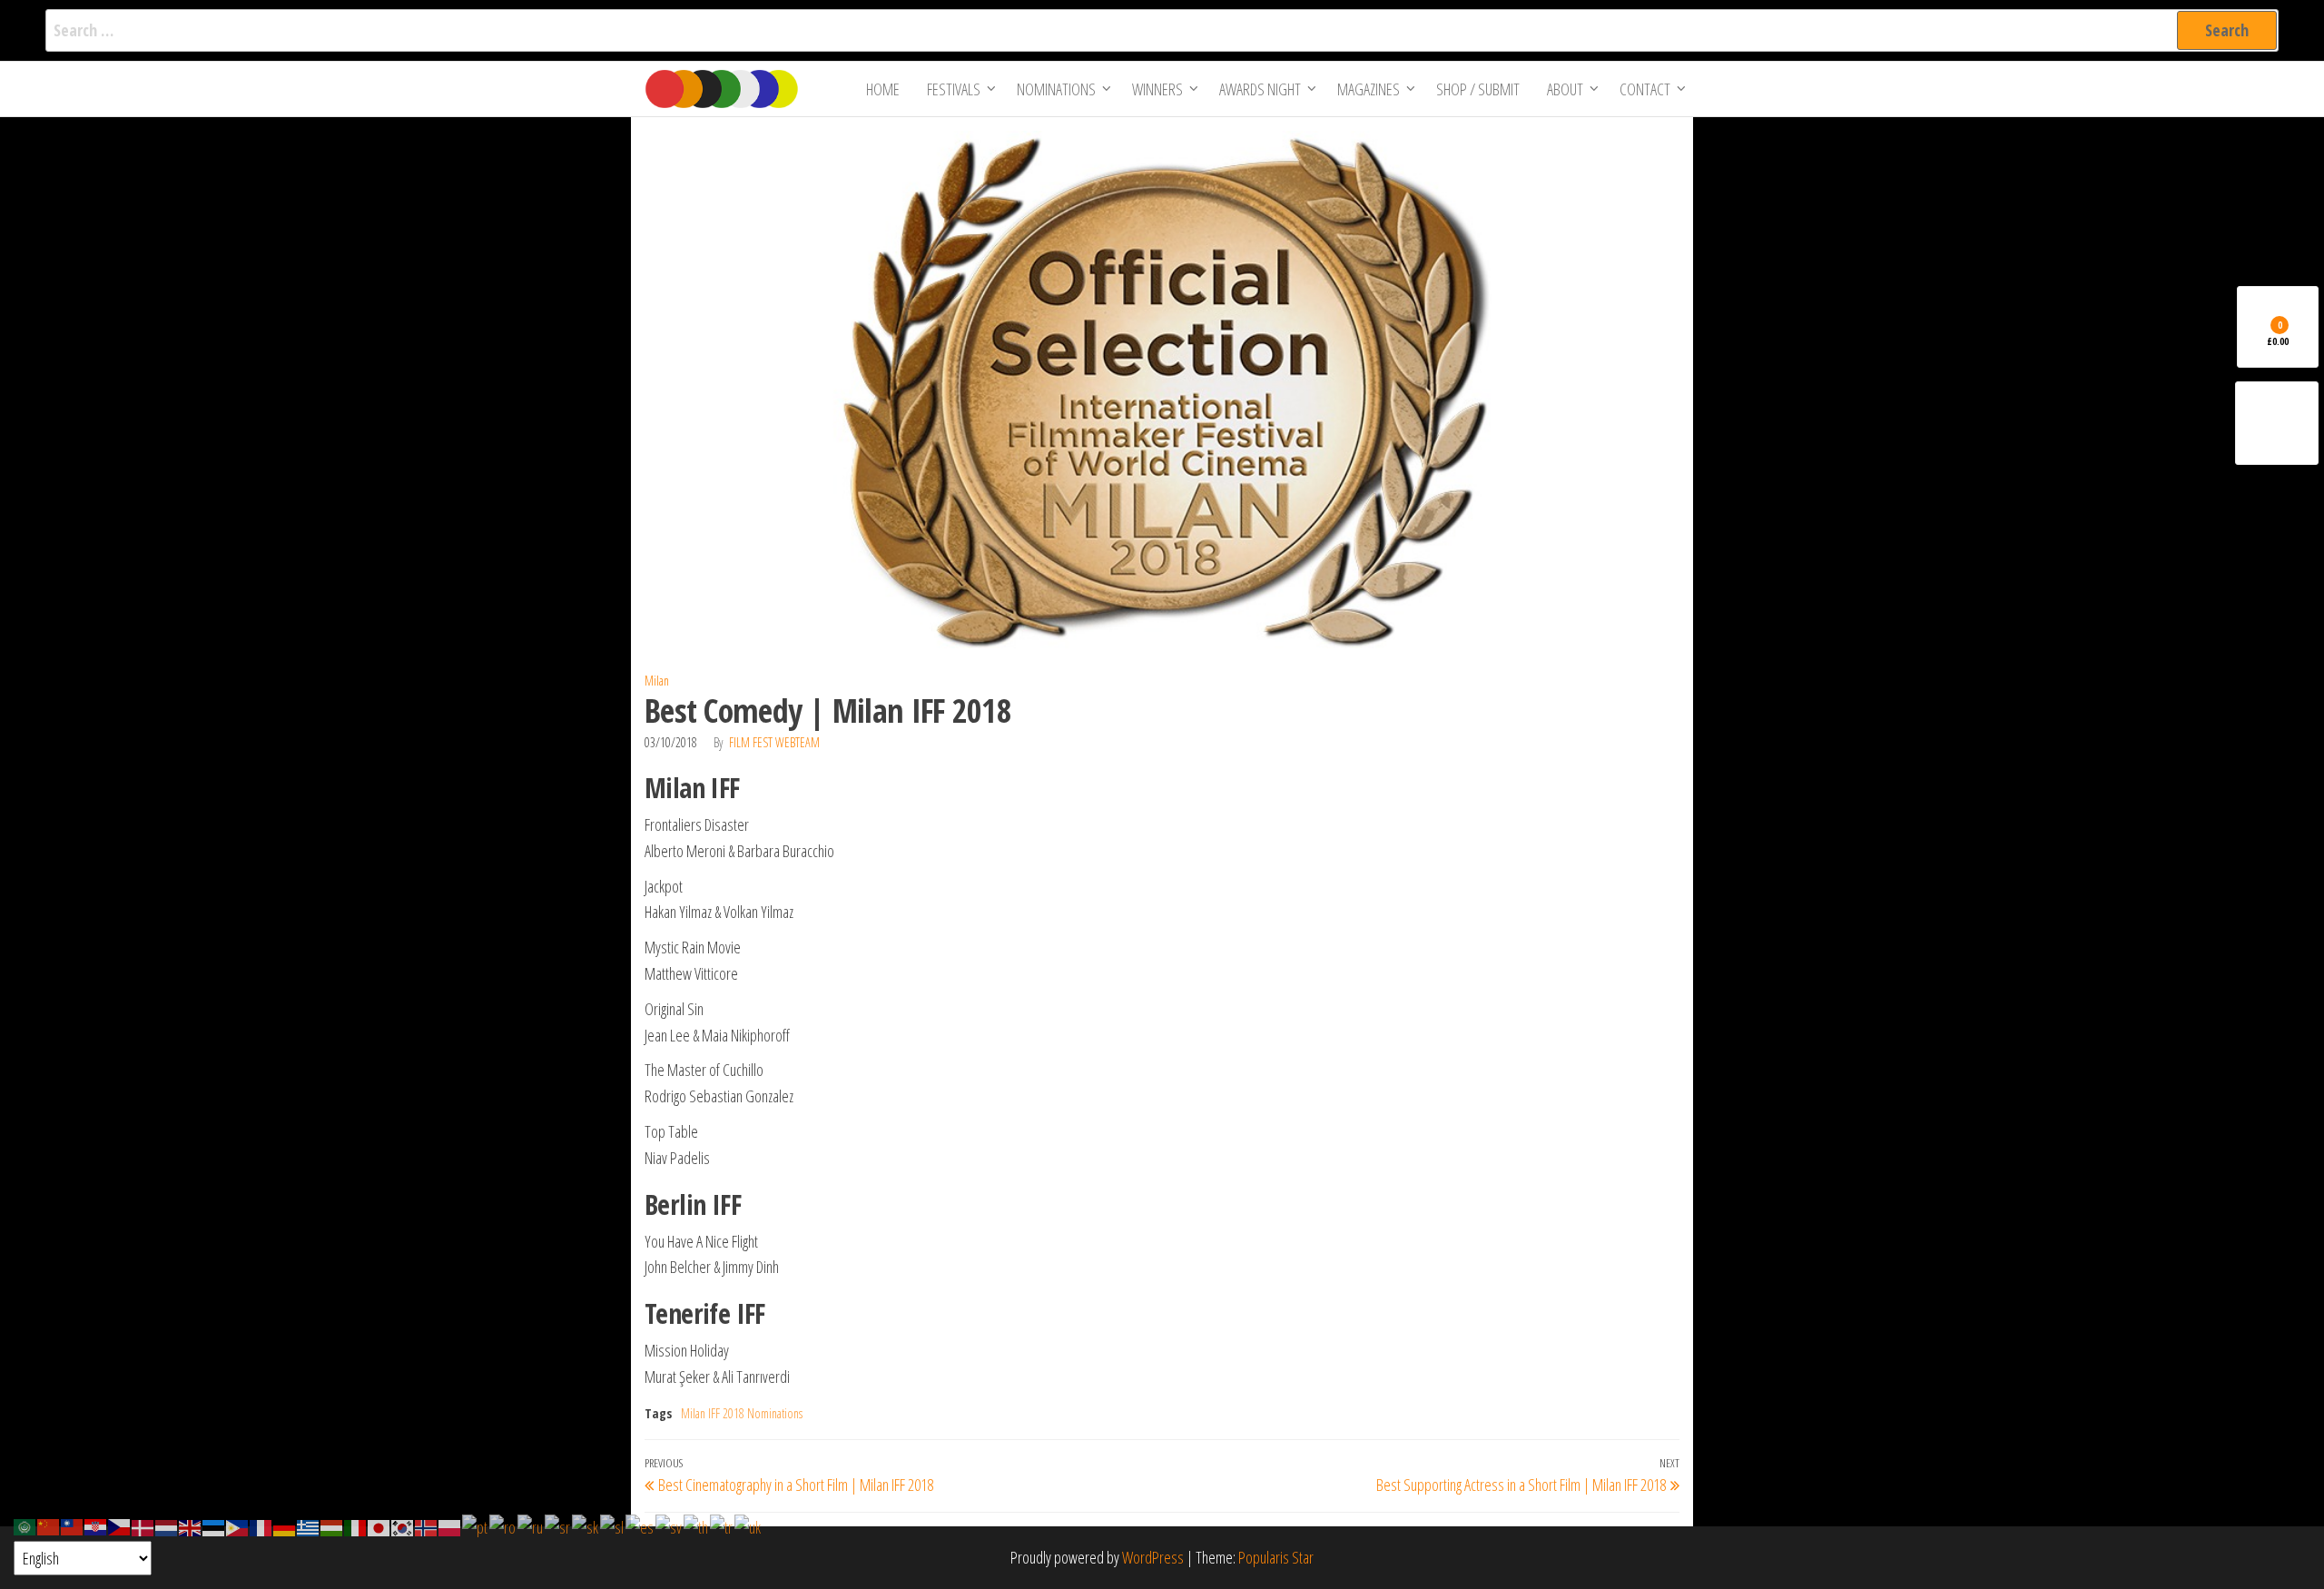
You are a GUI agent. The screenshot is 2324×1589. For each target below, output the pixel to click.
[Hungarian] (332, 1525)
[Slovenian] (613, 1525)
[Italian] (356, 1525)
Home (883, 89)
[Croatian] (96, 1525)
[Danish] (143, 1525)
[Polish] (450, 1525)
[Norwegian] (427, 1525)
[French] (261, 1525)
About (1565, 89)
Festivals (954, 89)
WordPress (1153, 1557)
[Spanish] (640, 1525)
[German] (285, 1525)
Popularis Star (1276, 1557)
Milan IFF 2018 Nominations (742, 1413)
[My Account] (2277, 423)
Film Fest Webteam (774, 742)
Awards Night (1260, 89)
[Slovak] (586, 1525)
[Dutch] (167, 1525)
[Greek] (309, 1525)
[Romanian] (503, 1525)
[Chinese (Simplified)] (49, 1525)
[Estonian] (214, 1525)
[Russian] (531, 1525)
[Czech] (120, 1525)
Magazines (1369, 89)
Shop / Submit (1478, 89)
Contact (1645, 89)
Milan (657, 681)
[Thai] (697, 1525)
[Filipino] (238, 1525)
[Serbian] (558, 1525)
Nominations (1056, 89)
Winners (1157, 89)
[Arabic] (25, 1525)
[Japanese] (379, 1525)
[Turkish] (722, 1525)
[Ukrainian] (748, 1525)
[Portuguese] (476, 1525)
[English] (191, 1525)
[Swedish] (670, 1525)
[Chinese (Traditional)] (73, 1525)
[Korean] (403, 1525)
